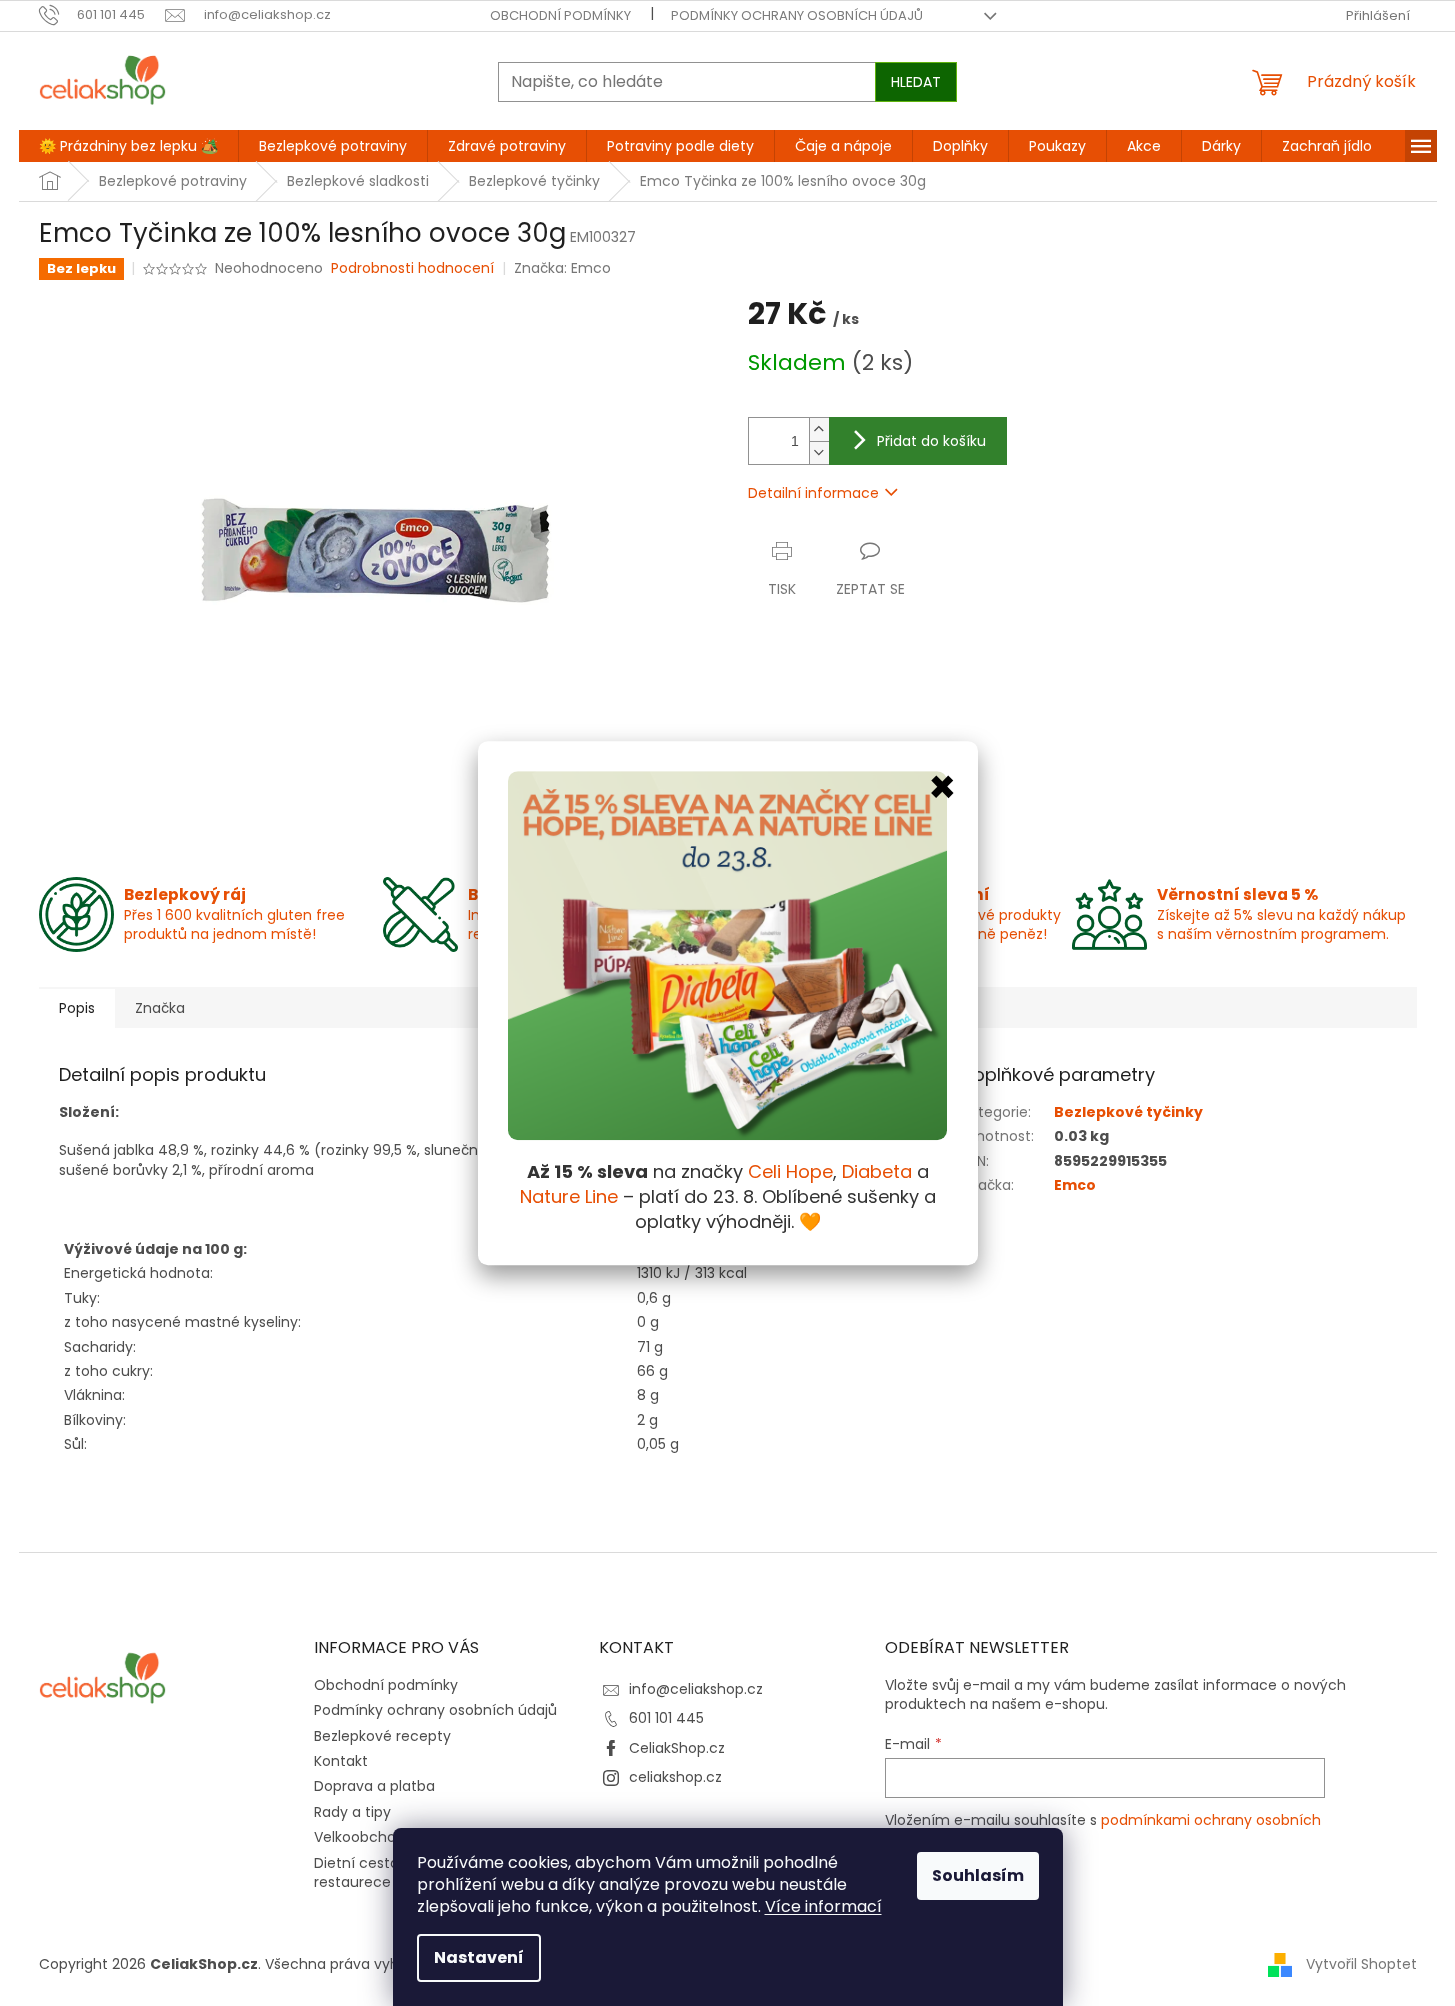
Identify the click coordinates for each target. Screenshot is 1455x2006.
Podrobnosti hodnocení (412, 268)
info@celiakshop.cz (696, 1689)
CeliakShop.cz (677, 1748)
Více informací (823, 1906)
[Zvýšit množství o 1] (819, 429)
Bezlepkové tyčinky (1128, 1112)
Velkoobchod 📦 (370, 1837)
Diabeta (877, 1171)
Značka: (562, 268)
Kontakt (341, 1761)
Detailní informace (813, 493)
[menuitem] (128, 146)
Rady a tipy (352, 1812)
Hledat (916, 82)
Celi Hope (790, 1171)
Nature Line (569, 1196)
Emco (1075, 1185)
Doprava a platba (374, 1786)
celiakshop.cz (675, 1777)
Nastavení (479, 1957)
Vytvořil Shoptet (1361, 1964)
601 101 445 (666, 1718)
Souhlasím (978, 1875)
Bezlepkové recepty (382, 1736)
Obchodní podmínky (560, 15)
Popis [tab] (77, 1008)
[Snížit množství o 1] (819, 452)
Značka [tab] (160, 1008)
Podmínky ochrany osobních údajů (797, 15)
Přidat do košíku (931, 441)
